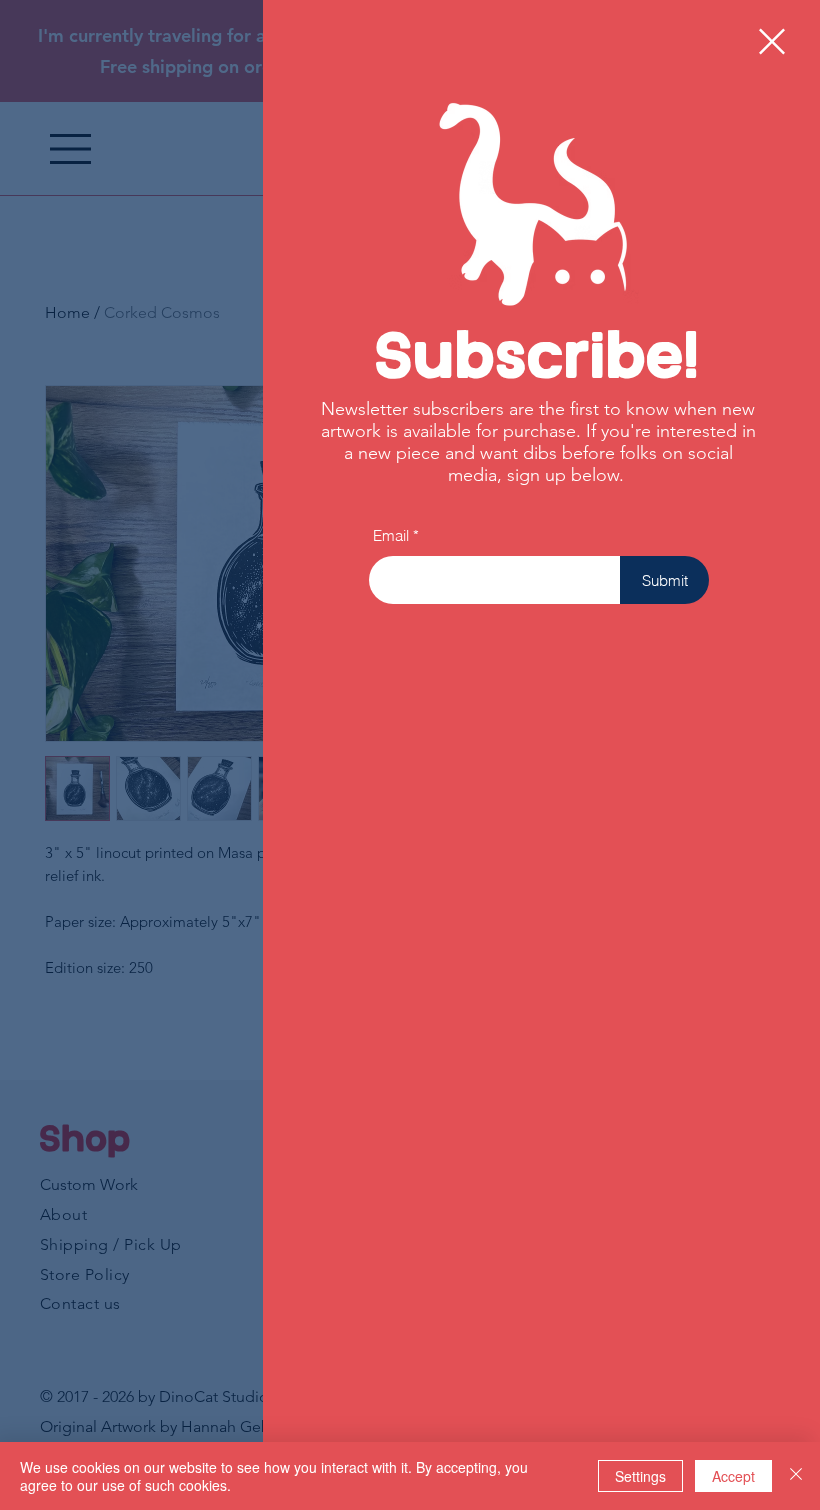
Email (391, 535)
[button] (772, 41)
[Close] (796, 1476)
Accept (733, 1476)
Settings (640, 1476)
